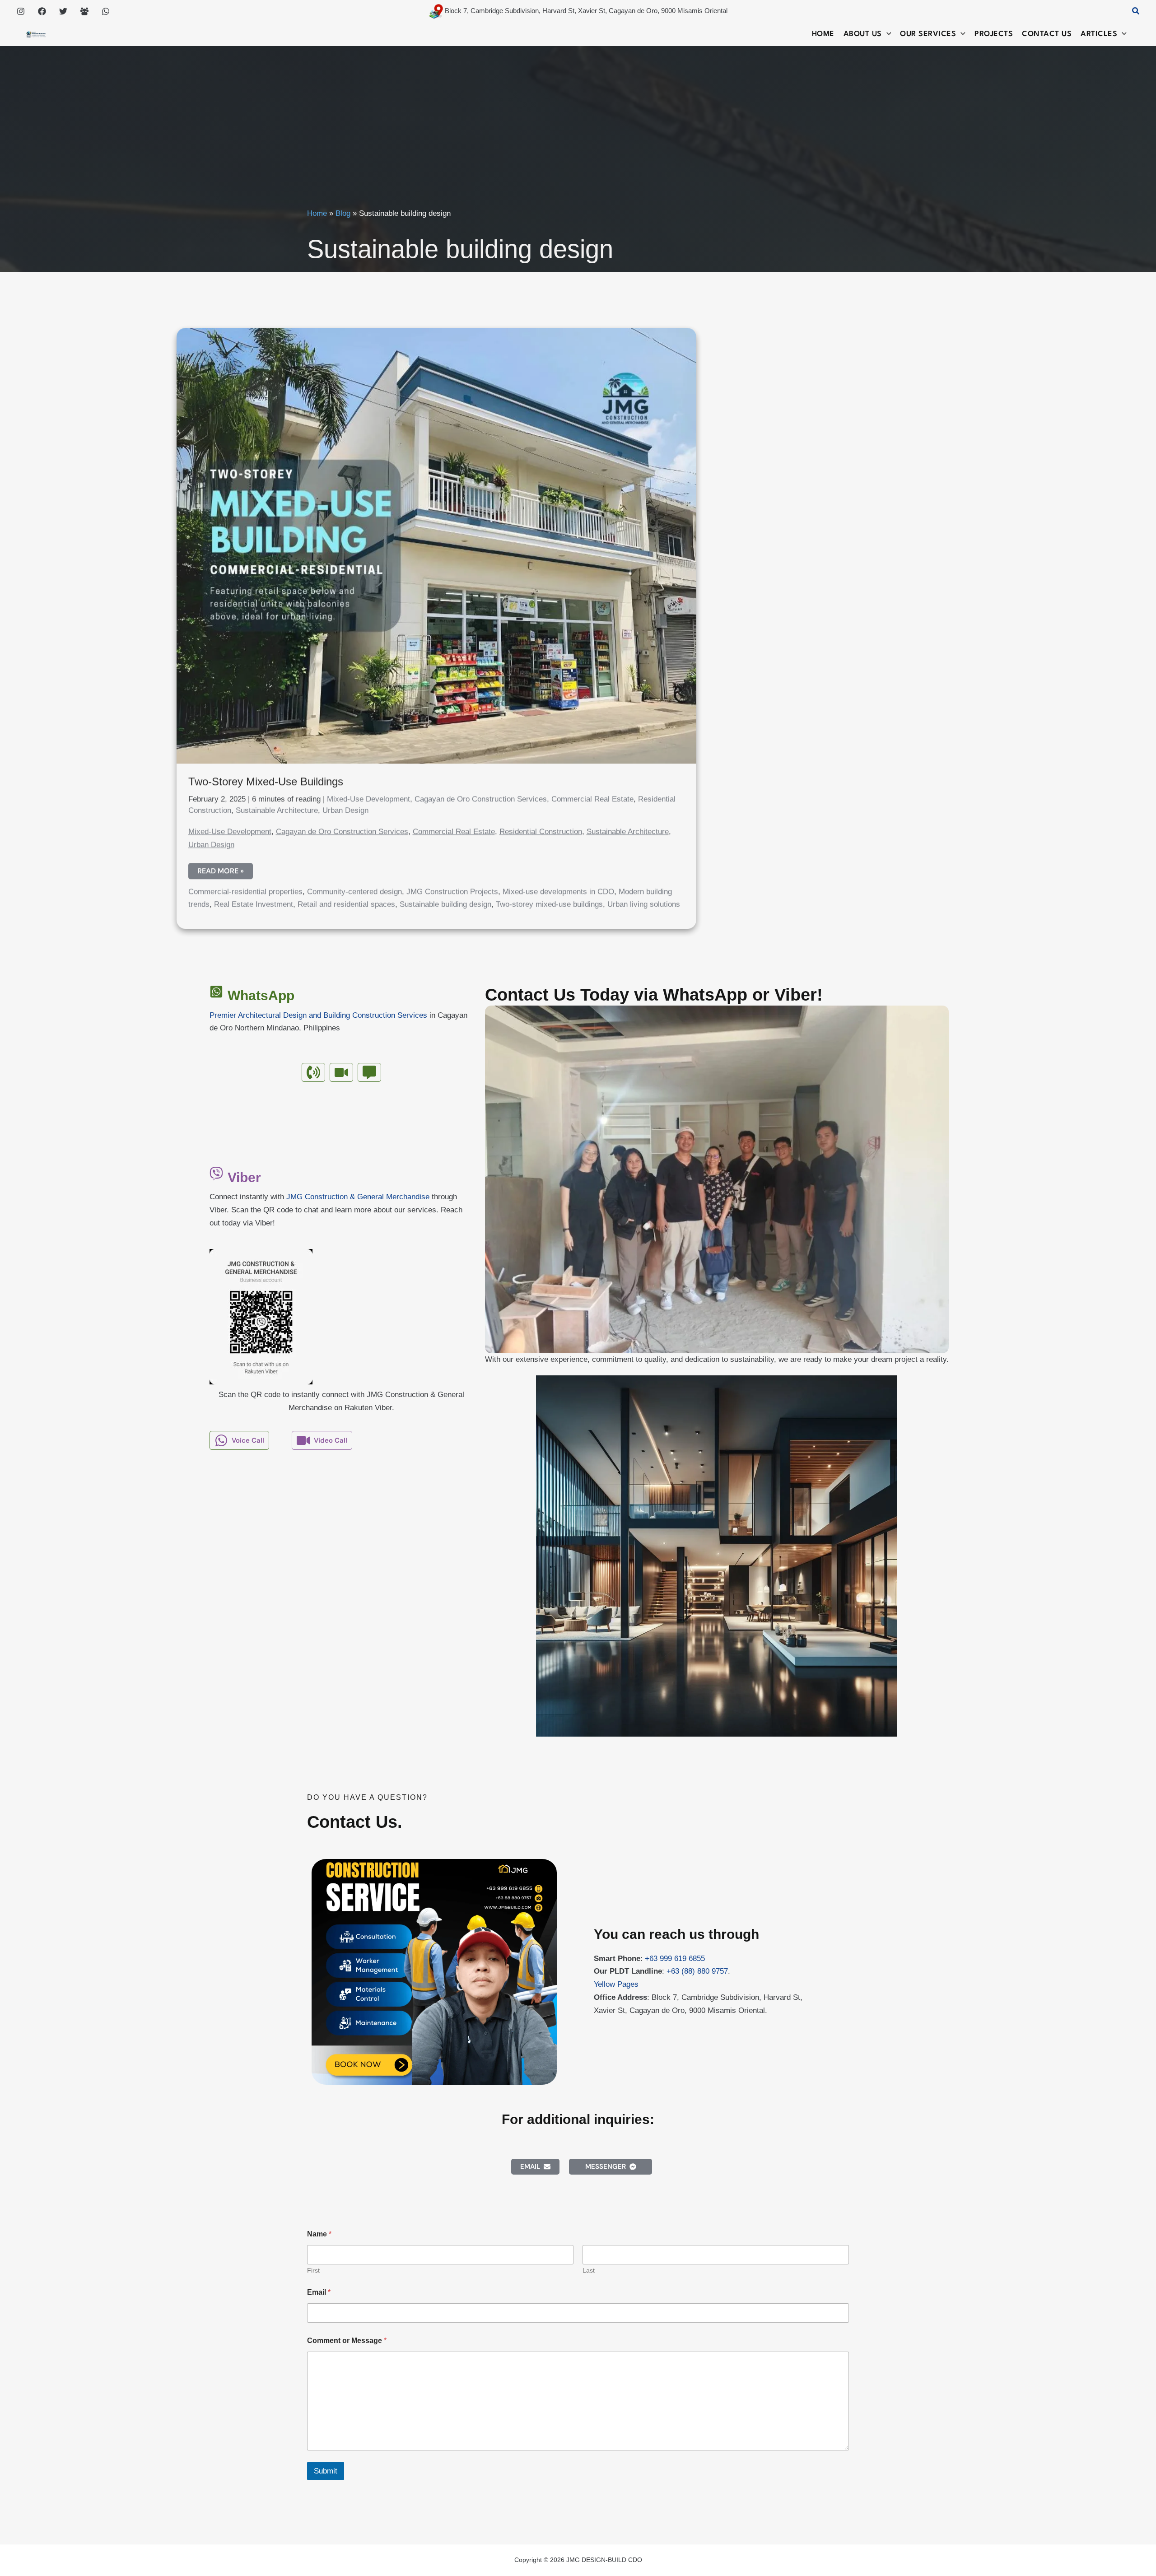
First (313, 2270)
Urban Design (345, 808)
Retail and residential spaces (346, 902)
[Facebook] (42, 11)
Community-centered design (354, 889)
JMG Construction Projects (452, 889)
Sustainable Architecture (277, 808)
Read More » (220, 870)
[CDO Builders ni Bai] (84, 11)
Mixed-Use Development (368, 797)
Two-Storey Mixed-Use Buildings (266, 779)
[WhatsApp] (106, 11)
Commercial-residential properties (245, 889)
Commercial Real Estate (592, 797)
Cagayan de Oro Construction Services (481, 797)
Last (589, 2270)
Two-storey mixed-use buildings (549, 902)
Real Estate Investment (254, 902)
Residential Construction (541, 829)
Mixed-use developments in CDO (558, 889)
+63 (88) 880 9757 (697, 1971)
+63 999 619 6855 (675, 1959)
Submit (326, 2471)
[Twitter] (63, 11)
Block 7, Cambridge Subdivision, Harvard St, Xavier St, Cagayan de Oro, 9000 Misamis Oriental (585, 11)
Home (317, 213)
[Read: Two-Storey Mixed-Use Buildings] (436, 543)
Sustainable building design (445, 902)
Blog (343, 213)
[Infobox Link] (341, 1017)
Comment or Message (347, 2341)
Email (319, 2292)
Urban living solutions (644, 902)
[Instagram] (21, 11)
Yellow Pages (616, 1984)
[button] (1136, 11)
